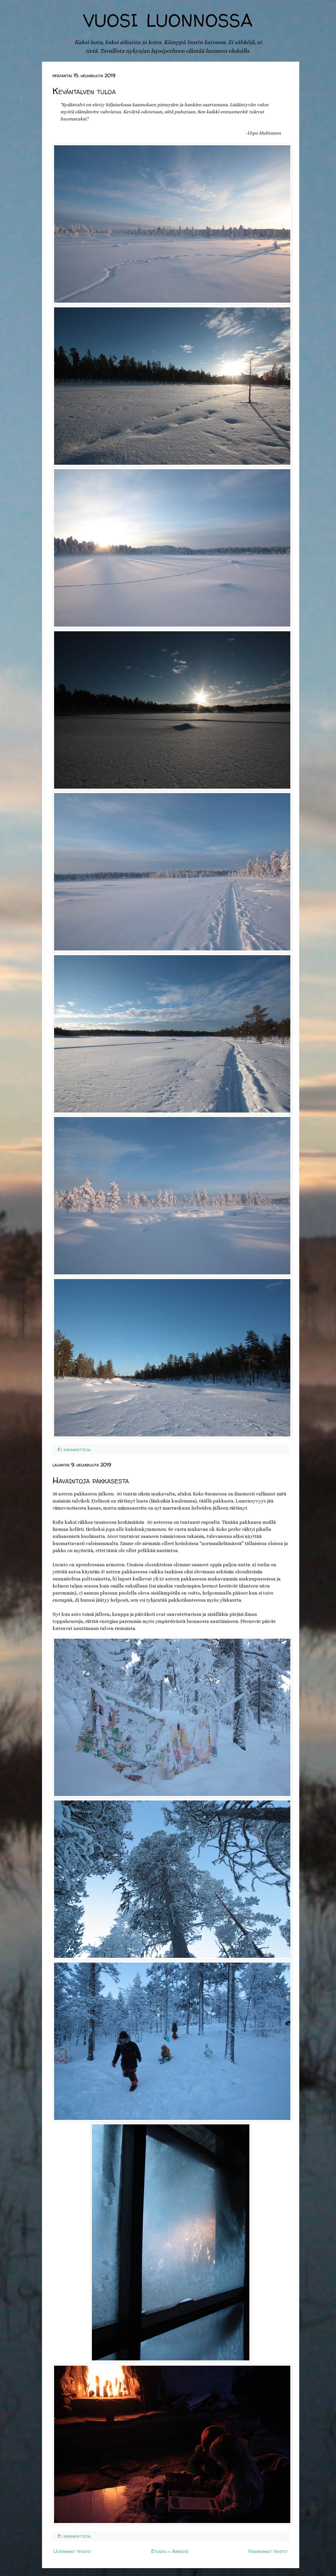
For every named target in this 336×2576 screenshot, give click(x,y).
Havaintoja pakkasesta (91, 1480)
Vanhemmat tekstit (268, 2551)
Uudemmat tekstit (72, 2551)
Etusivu (159, 2551)
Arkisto (180, 2551)
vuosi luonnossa (168, 17)
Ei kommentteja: (74, 1449)
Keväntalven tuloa (84, 91)
